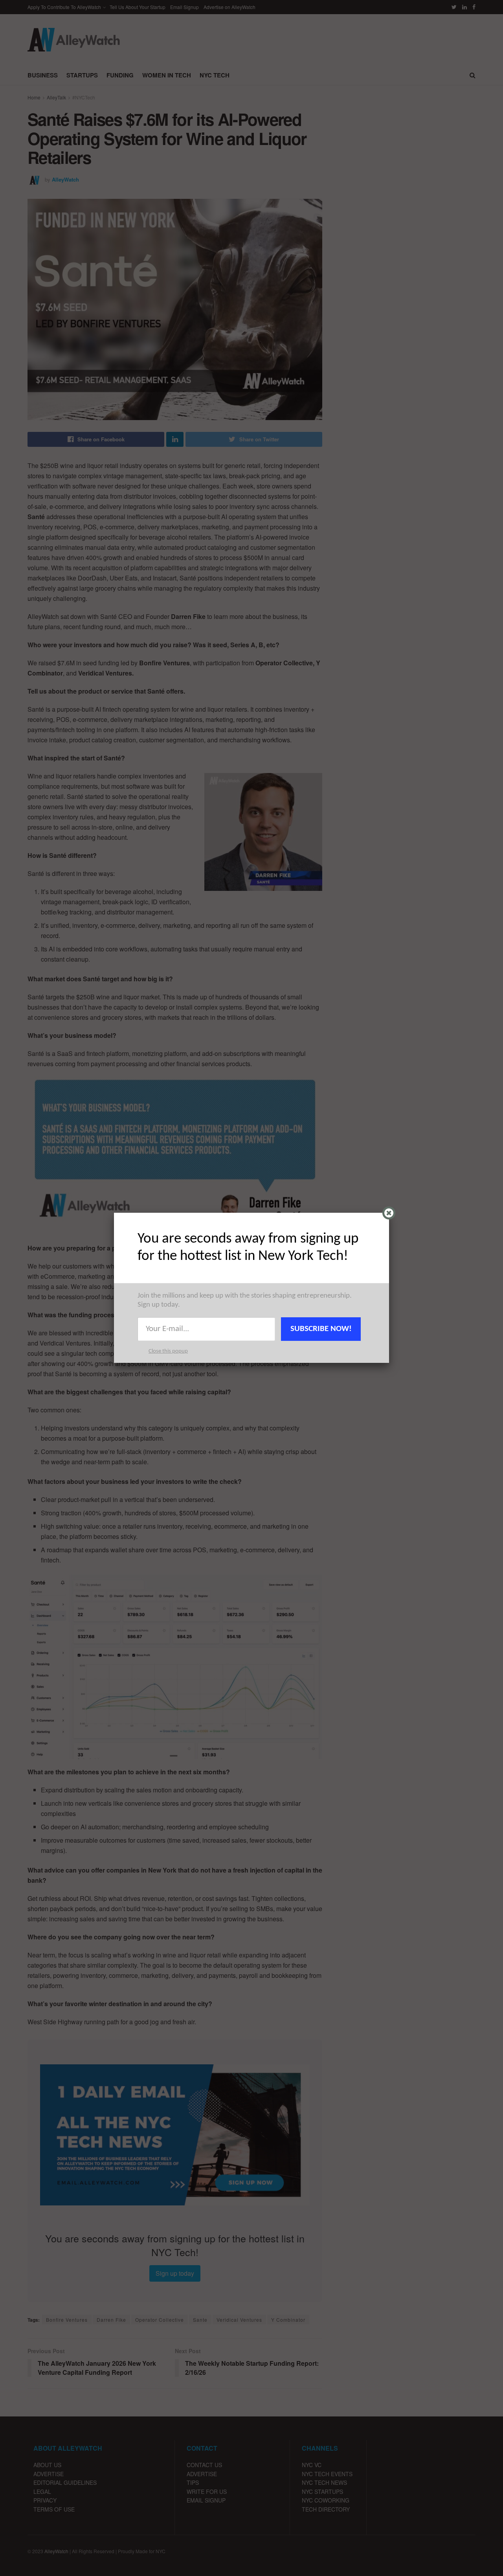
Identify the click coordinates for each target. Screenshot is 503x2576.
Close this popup (168, 1351)
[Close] (389, 1213)
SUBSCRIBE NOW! (321, 1329)
